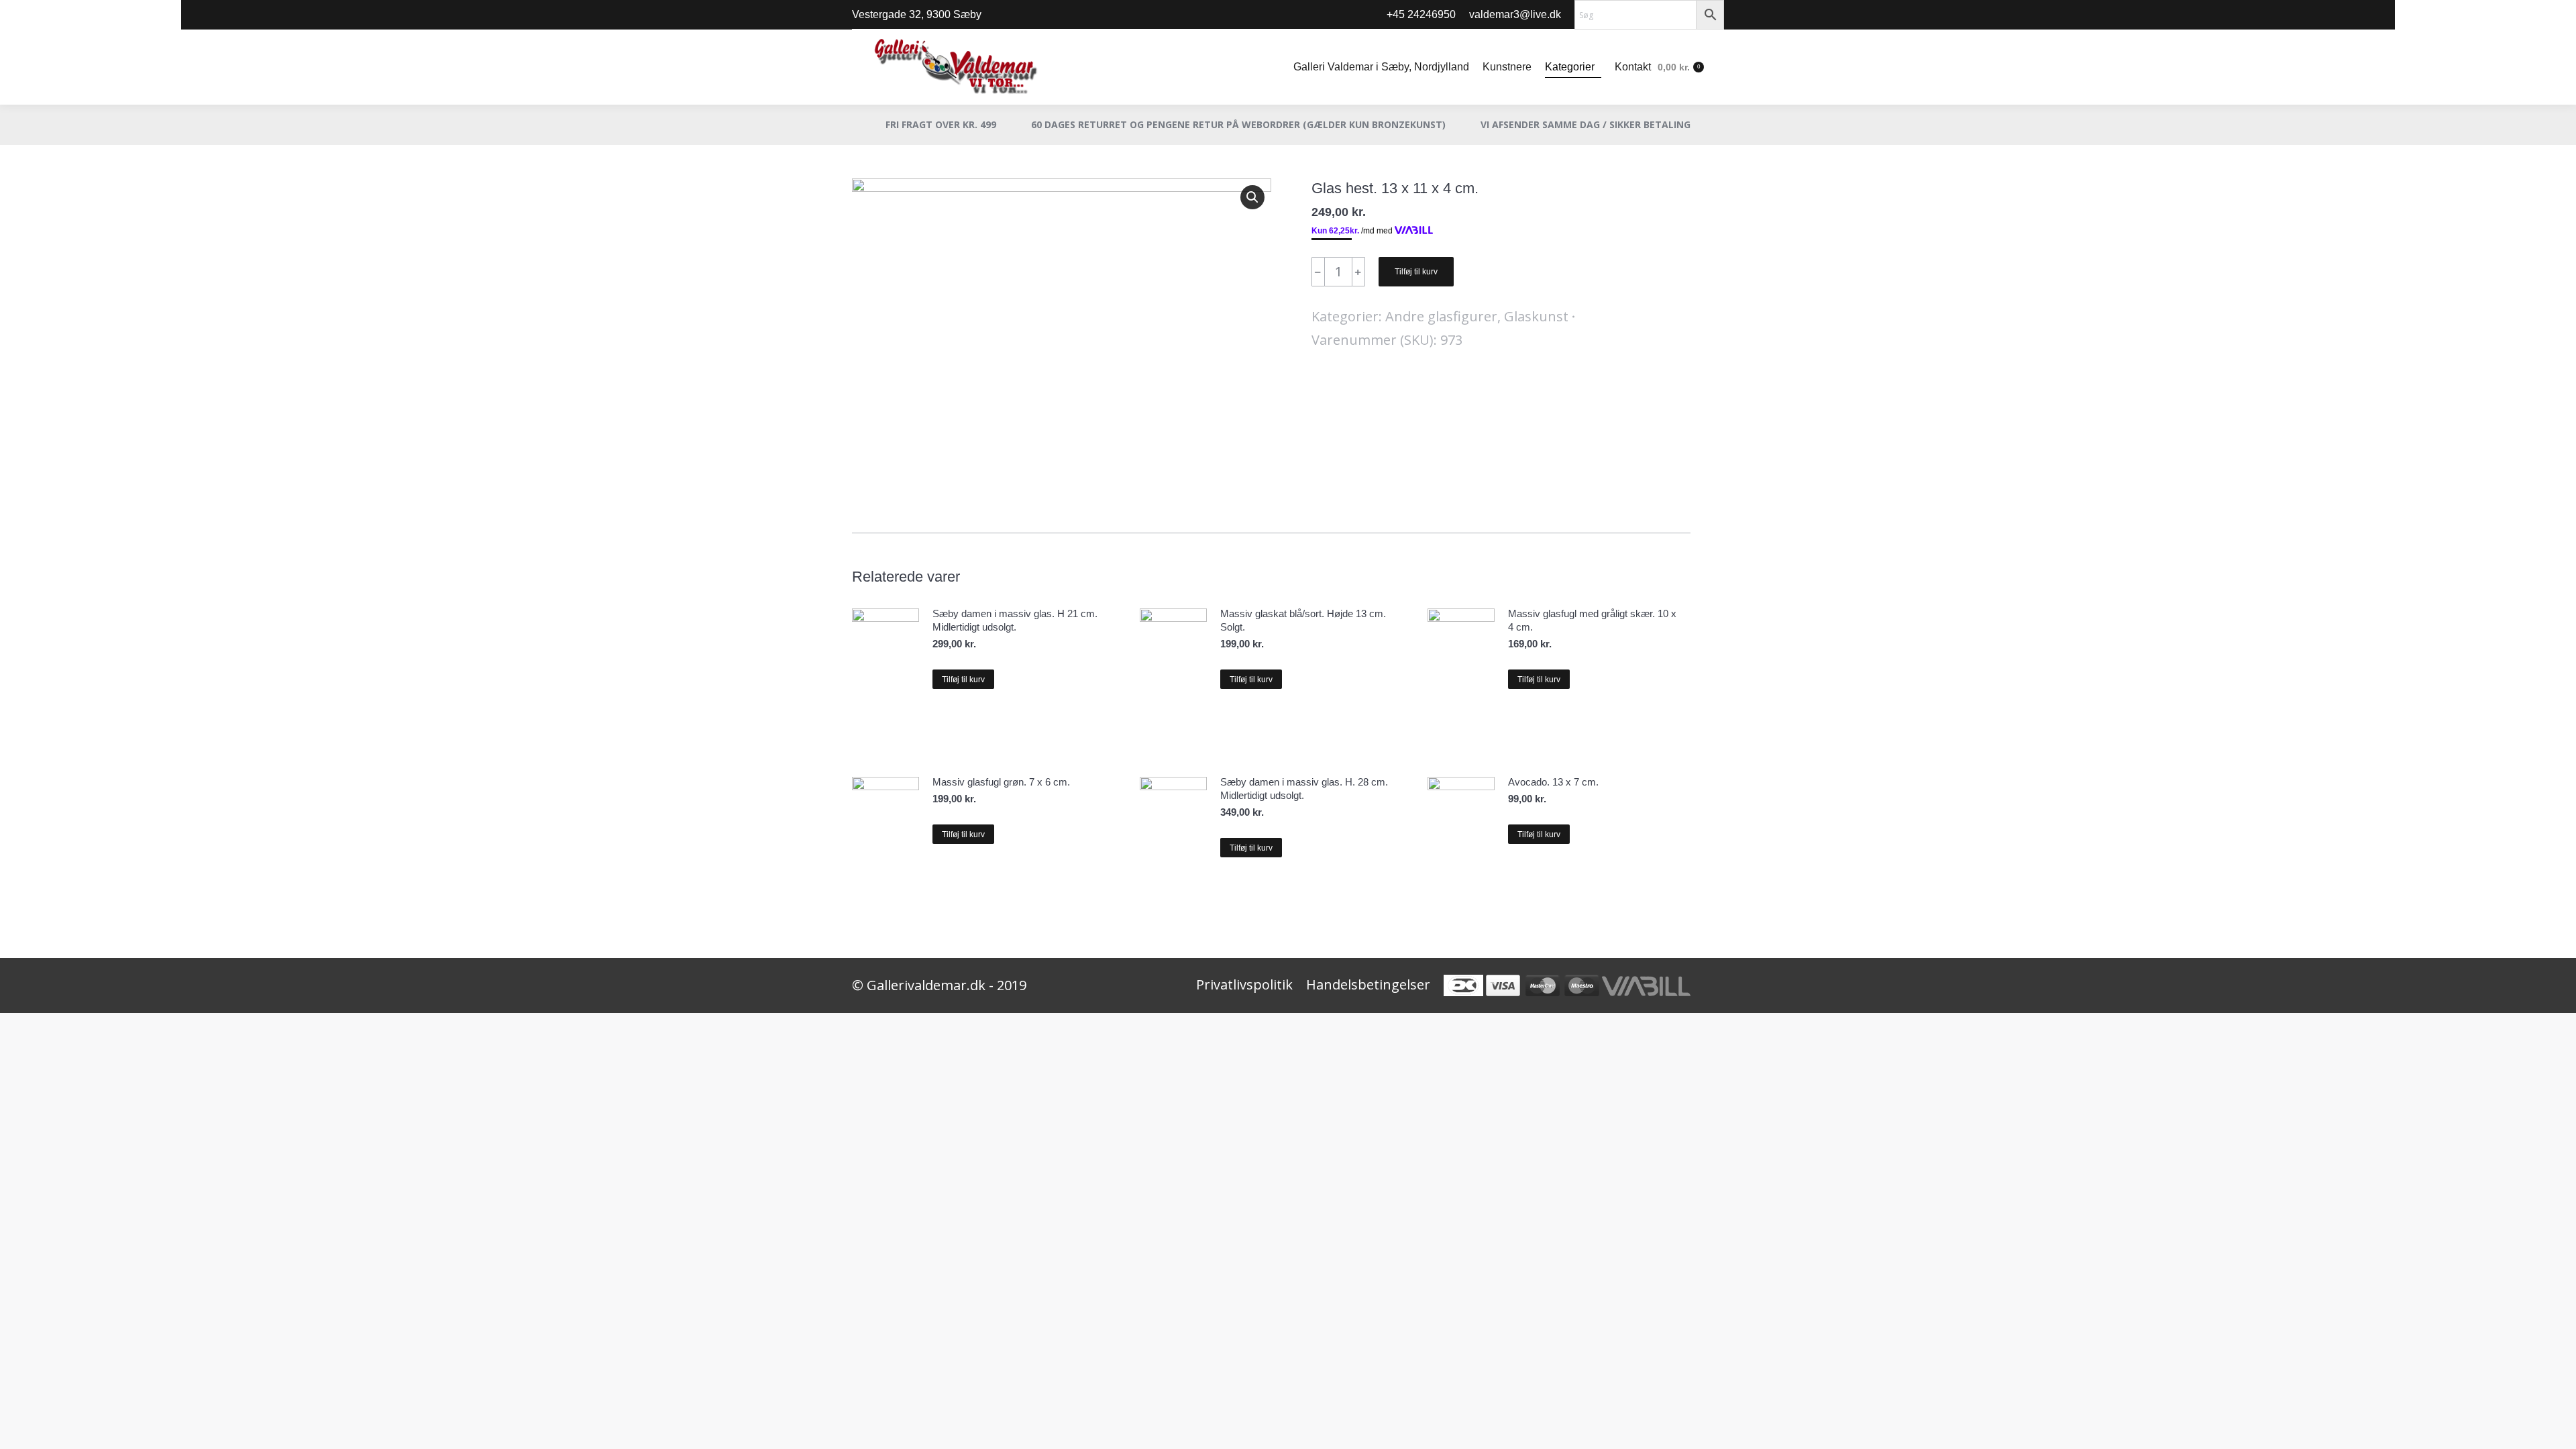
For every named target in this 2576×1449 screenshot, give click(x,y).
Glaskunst (1536, 316)
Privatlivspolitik (1244, 984)
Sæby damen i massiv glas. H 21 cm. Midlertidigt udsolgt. (1015, 620)
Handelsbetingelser (1368, 984)
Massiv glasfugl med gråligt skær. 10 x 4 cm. (1592, 620)
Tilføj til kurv (1416, 272)
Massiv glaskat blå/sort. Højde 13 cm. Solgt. (1303, 620)
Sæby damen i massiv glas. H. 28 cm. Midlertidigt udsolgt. (1304, 789)
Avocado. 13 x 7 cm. (1553, 782)
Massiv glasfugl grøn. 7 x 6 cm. (1001, 782)
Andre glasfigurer (1441, 316)
